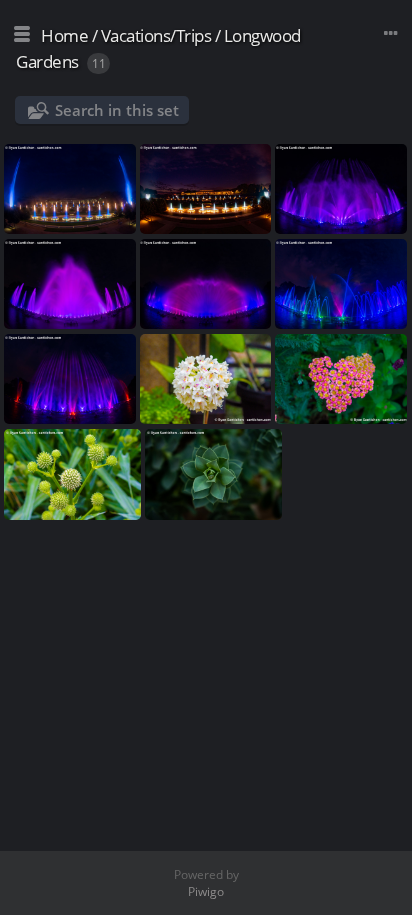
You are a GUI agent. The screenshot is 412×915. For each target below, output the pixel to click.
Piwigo (206, 891)
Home (64, 35)
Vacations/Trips (156, 35)
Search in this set (117, 110)
